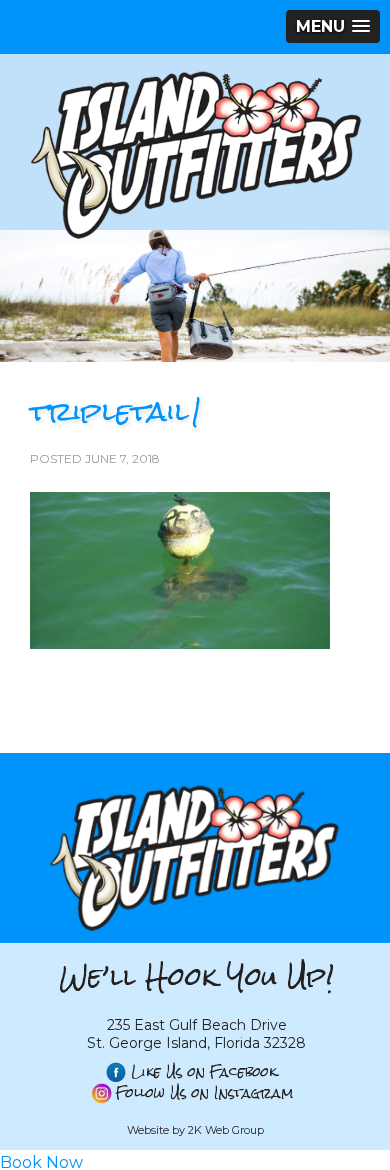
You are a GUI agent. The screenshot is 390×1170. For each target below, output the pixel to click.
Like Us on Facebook (204, 1072)
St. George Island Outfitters (195, 154)
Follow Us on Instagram (204, 1093)
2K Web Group (226, 1130)
